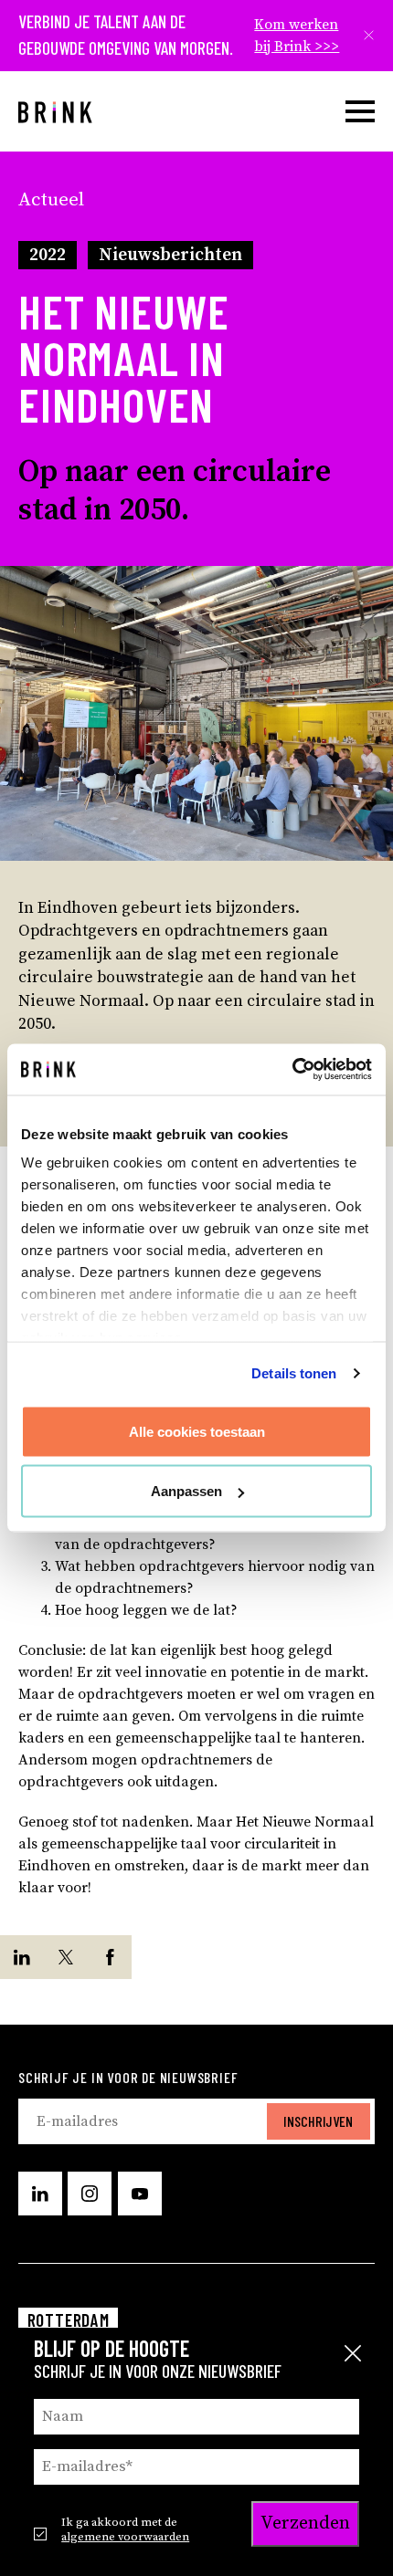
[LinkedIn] (22, 1957)
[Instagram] (90, 2194)
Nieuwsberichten (170, 255)
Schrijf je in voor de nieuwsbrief (128, 2077)
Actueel (51, 200)
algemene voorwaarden (125, 2537)
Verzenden (305, 2524)
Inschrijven (318, 2121)
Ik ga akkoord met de (125, 2529)
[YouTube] (140, 2194)
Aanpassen (186, 1491)
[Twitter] (66, 1957)
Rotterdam (69, 2320)
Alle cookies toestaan (197, 1431)
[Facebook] (110, 1957)
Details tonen (294, 1373)
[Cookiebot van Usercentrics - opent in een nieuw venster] (292, 1070)
